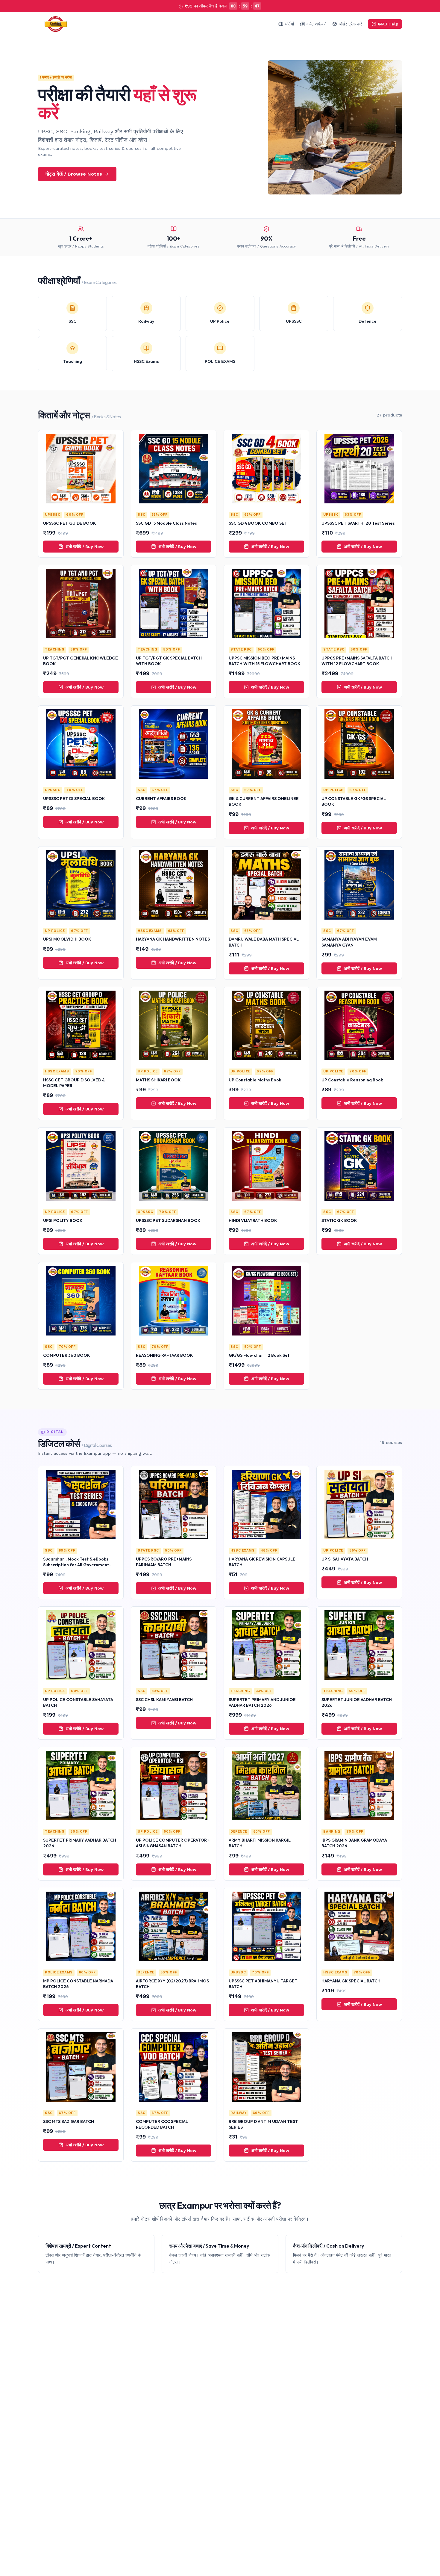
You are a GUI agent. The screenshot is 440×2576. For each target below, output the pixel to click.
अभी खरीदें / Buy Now (85, 547)
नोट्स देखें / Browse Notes (74, 174)
